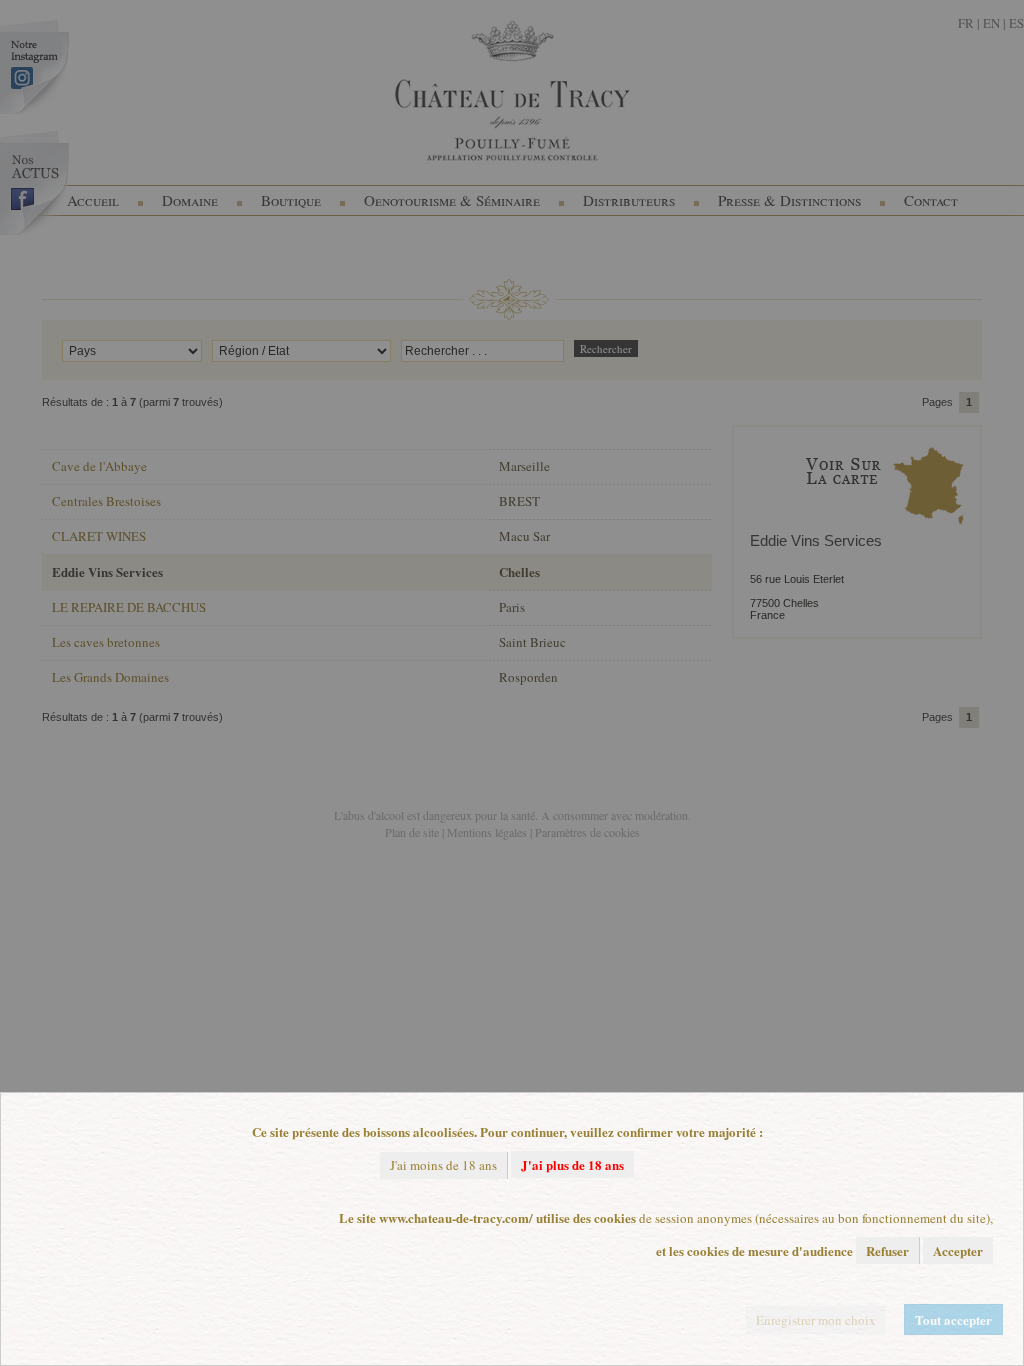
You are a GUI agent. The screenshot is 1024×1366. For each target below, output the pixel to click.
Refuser (887, 1250)
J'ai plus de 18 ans (572, 1164)
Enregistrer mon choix (816, 1320)
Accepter (958, 1250)
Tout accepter (953, 1319)
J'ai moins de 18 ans (443, 1165)
